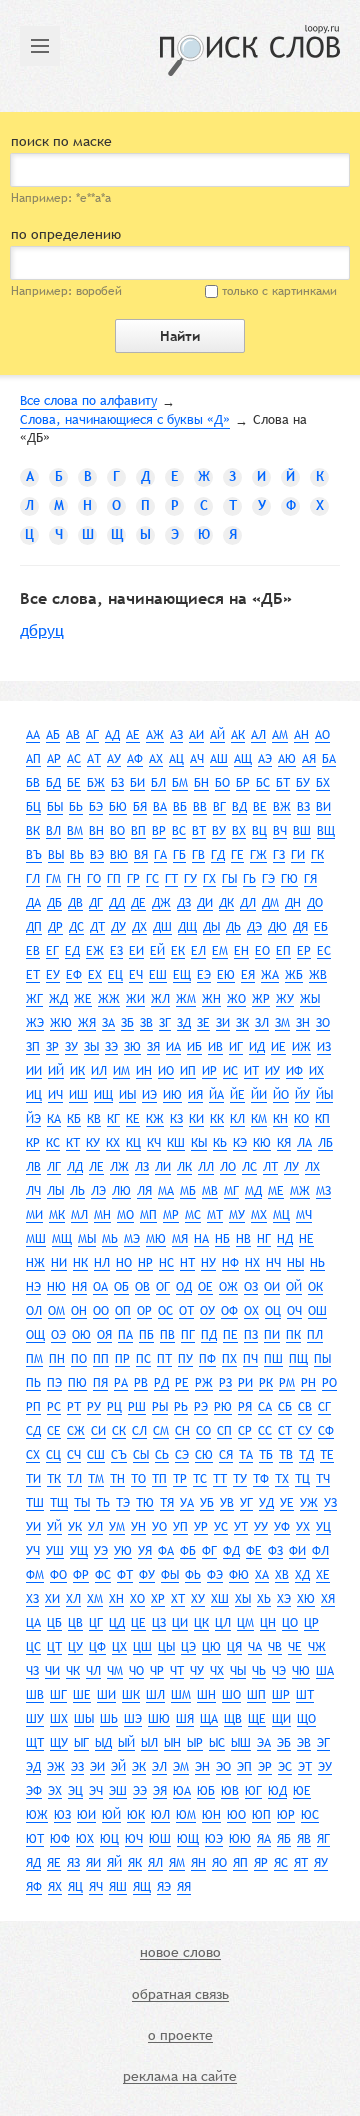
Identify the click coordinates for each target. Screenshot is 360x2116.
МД (253, 1191)
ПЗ (251, 1335)
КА (54, 1119)
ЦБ (54, 1623)
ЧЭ (279, 1671)
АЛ (258, 735)
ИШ (78, 1095)
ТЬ (103, 1503)
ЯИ (93, 1863)
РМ (287, 1383)
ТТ (220, 1479)
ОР (144, 1311)
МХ (259, 1215)
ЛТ (270, 1167)
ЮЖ (37, 1815)
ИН (144, 1071)
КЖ (155, 1119)
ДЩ (187, 927)
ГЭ (268, 879)
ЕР (304, 951)
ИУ (272, 1071)
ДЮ (277, 927)
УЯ (145, 1551)
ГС (152, 879)
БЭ (96, 807)
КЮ (262, 1143)
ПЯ (100, 1383)
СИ (98, 1431)
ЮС (310, 1815)
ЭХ (55, 1791)
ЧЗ (32, 1671)
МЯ (180, 1239)
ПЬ (33, 1383)
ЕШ (158, 975)
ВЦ (259, 831)
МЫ (87, 1239)
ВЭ (97, 855)
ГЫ (229, 879)
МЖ (300, 1191)
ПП (101, 1359)
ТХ (282, 1479)
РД (161, 1383)
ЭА (264, 1743)
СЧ (74, 1455)
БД (53, 783)
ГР (133, 879)
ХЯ (328, 1599)
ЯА (264, 1839)
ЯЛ (155, 1863)
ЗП (33, 1047)
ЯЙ (114, 1863)
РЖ (204, 1383)
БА (329, 759)
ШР (281, 1695)
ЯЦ (75, 1887)
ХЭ (284, 1599)
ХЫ (243, 1599)
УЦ (323, 1527)
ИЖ (301, 1047)
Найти (180, 336)
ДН (293, 903)
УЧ (33, 1551)
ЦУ (75, 1647)
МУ (237, 1215)
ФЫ (170, 1575)
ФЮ (239, 1575)
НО (124, 1263)
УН (138, 1527)
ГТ (171, 879)
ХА (262, 1575)
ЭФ (34, 1791)
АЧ (197, 759)
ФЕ (254, 1551)
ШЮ (159, 1719)
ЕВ (33, 951)
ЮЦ (109, 1839)
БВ (33, 783)
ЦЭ (188, 1647)
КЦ (133, 1143)
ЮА (182, 1791)
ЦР (311, 1623)
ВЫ (56, 855)
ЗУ (71, 1047)
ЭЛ (159, 1767)
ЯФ (34, 1887)
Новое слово (180, 1953)
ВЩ (326, 831)
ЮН (211, 1815)
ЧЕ (295, 1647)
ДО (315, 903)
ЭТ (305, 1767)
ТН (117, 1479)
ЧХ (217, 1671)
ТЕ (327, 1455)
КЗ (176, 1119)
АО (322, 735)
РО (329, 1383)
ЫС (217, 1743)
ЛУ (291, 1167)
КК (217, 1119)
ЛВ (33, 1167)
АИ (196, 735)
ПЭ (54, 1383)
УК (75, 1527)
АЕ (133, 735)
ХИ (52, 1599)
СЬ (162, 1455)
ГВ (198, 855)
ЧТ (177, 1671)
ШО (231, 1695)
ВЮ (119, 855)
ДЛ (248, 903)
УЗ (330, 1503)
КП (322, 1119)
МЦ (281, 1215)
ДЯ (300, 927)
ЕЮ (226, 975)
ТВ (286, 1455)
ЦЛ (223, 1623)
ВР (159, 831)
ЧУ (197, 1671)
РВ (141, 1383)
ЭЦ (75, 1791)
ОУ (207, 1311)
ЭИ (97, 1767)
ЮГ (253, 1791)
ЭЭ (140, 1791)
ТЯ (167, 1503)
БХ (323, 783)
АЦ (176, 759)
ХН (116, 1599)
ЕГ (52, 951)
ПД (209, 1335)
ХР (158, 1599)
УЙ (54, 1527)
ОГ (163, 1287)
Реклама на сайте (180, 2077)
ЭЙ (118, 1767)
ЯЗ (73, 1863)
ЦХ (119, 1647)
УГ (246, 1503)
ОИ (272, 1287)
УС (221, 1527)
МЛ (79, 1215)
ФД (231, 1551)
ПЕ (230, 1335)
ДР (55, 927)
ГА (160, 855)
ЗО (323, 1023)
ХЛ (73, 1599)
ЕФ (74, 975)
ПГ (188, 1335)
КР (33, 1143)
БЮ (118, 807)
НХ (252, 1263)
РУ (94, 1407)
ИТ (251, 1071)
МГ (231, 1191)
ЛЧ (33, 1191)
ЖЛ (160, 999)
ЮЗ (62, 1815)
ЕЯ (248, 975)
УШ (55, 1551)
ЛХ (312, 1167)
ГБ (179, 855)
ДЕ (138, 903)
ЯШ (118, 1887)
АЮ (287, 759)
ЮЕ (302, 1791)
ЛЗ (142, 1167)
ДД (117, 903)
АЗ (176, 735)
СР (245, 1431)
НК (80, 1263)
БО (222, 783)
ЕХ (95, 975)
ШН (206, 1695)
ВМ (75, 831)
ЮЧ (134, 1839)
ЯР (261, 1863)
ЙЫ (324, 1095)
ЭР (265, 1767)
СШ (96, 1455)
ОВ (142, 1287)
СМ (161, 1431)
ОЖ (228, 1287)
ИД (257, 1047)
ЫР (195, 1743)
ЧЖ (317, 1647)
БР (243, 783)
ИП (188, 1071)
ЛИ (163, 1167)
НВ (243, 1239)
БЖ (96, 783)
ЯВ (304, 1839)
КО (301, 1119)
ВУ (219, 831)
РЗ (225, 1383)
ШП (256, 1695)
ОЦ (273, 1311)
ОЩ (35, 1335)
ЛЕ (96, 1167)
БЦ (33, 807)
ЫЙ (126, 1743)
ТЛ (74, 1479)
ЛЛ (206, 1167)
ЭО (223, 1767)
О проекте (180, 2036)
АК (238, 735)
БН (201, 783)
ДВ (75, 903)
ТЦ (302, 1479)
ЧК (73, 1671)
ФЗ (275, 1551)
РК (266, 1383)
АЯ (309, 759)
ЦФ (97, 1647)
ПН (57, 1359)
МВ (210, 1191)
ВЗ (303, 807)
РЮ (223, 1407)
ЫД (103, 1743)
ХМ (95, 1599)
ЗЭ (111, 1047)
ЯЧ (96, 1887)
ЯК (135, 1863)
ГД (218, 855)
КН (280, 1119)
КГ (113, 1119)
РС (54, 1407)
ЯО (219, 1863)
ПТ (164, 1359)
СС (265, 1431)
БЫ (55, 807)
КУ (93, 1143)
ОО (101, 1311)
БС (263, 783)
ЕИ (136, 951)
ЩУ (59, 1743)
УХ (303, 1527)
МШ (36, 1239)
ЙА (216, 1095)
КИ (196, 1119)
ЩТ (35, 1743)
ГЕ (237, 855)
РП (33, 1407)
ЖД (58, 999)
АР (54, 759)
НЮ (56, 1287)
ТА (246, 1455)
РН (308, 1383)
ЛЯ (144, 1191)
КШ (176, 1143)
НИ (59, 1263)
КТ (73, 1143)
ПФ (207, 1359)
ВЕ (260, 807)
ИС (230, 1071)
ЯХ (55, 1887)
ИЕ (278, 1047)
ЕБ (321, 927)
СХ (33, 1455)
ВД (239, 807)
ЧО (136, 1671)
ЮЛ (160, 1815)
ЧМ (115, 1671)
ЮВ (230, 1791)
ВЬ (77, 855)
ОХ (251, 1311)
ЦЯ (234, 1647)
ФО (58, 1575)
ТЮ (145, 1503)
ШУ (35, 1719)
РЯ (245, 1407)
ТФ (261, 1479)
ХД (302, 1575)
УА (187, 1503)
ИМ (121, 1071)
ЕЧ (136, 975)
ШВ (35, 1695)
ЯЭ (164, 1887)
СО (203, 1431)
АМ (280, 735)
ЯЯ (184, 1887)
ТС (200, 1479)
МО (125, 1215)
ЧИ (52, 1671)
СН (182, 1431)
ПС (143, 1359)
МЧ (304, 1215)
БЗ (117, 783)
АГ (92, 735)
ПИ (272, 1335)
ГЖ (258, 855)
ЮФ (60, 1839)
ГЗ (279, 855)
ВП (138, 831)
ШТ (305, 1695)
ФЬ (193, 1575)
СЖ (76, 1431)
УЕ (287, 1503)
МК (57, 1215)
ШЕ (82, 1695)
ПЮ (77, 1383)
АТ (94, 759)
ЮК (136, 1815)
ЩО (306, 1719)
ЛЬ (77, 1191)
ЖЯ (87, 1023)
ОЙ (294, 1287)
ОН (79, 1311)
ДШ (162, 927)
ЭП (244, 1767)
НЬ (317, 1263)
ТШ (35, 1503)
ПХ (229, 1359)
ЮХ (85, 1839)
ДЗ (184, 903)
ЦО (290, 1623)
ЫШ (241, 1743)
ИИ (34, 1071)
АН (301, 735)
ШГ (58, 1695)
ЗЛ (262, 1023)
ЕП (283, 951)
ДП (34, 927)
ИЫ (127, 1095)
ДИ (205, 903)
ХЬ (264, 1599)
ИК (77, 1071)
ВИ (323, 807)
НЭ (33, 1287)
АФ (135, 759)
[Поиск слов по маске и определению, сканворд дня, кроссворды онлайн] (250, 50)
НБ (222, 1239)
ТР (180, 1479)
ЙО (281, 1095)
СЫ (141, 1455)
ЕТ (33, 975)
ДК (226, 903)
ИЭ (149, 1095)
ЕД (72, 951)
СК (119, 1431)
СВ (305, 1407)
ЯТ (301, 1863)
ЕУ (53, 975)
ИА (173, 1047)
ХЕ (323, 1575)
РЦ (114, 1407)
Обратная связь (180, 1995)
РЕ (182, 1383)
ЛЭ (98, 1191)
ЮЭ (214, 1839)
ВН (96, 831)
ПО (79, 1359)
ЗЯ (153, 1047)
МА (166, 1191)
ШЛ (155, 1695)
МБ (188, 1191)
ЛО (228, 1167)
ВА (160, 807)
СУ (305, 1431)
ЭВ (304, 1743)
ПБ (146, 1335)
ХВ (282, 1575)
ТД (306, 1455)
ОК (315, 1287)
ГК (317, 855)
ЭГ (323, 1743)
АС (74, 759)
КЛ (237, 1119)
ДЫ (211, 927)
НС (166, 1263)
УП (180, 1527)
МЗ (323, 1191)
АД (112, 735)
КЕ (133, 1119)
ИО (166, 1071)
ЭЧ (96, 1791)
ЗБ (127, 1023)
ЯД (33, 1863)
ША (325, 1671)
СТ (285, 1431)
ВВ (200, 807)
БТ (283, 783)
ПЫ (322, 1359)
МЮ (156, 1239)
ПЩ (298, 1359)
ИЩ (103, 1095)
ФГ (209, 1551)
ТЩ (59, 1503)
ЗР (52, 1047)
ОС (165, 1311)
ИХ (316, 1071)
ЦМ (245, 1623)
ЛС (249, 1167)
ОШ (317, 1311)
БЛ (158, 783)
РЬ (181, 1407)
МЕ (276, 1191)
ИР (209, 1071)
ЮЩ (188, 1839)
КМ (259, 1119)
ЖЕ (83, 999)
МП (148, 1215)
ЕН (241, 951)
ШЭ (133, 1719)
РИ (245, 1383)
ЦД (117, 1623)
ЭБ (284, 1743)
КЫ (199, 1143)
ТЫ (82, 1503)
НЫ (295, 1263)
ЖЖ (109, 999)
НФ (230, 1263)
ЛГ (54, 1167)
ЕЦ (115, 975)
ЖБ (294, 975)
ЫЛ (149, 1743)
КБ (74, 1119)
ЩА (209, 1719)
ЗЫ (91, 1047)
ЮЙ (111, 1815)
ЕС (324, 951)
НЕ (306, 1239)
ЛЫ (55, 1191)
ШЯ (185, 1719)
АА (33, 735)
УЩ (79, 1551)
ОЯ (104, 1335)
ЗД (184, 1023)
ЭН (202, 1767)
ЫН (172, 1743)
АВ (73, 735)
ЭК (139, 1767)
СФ (326, 1431)
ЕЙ (157, 951)
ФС (103, 1575)
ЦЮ (211, 1647)
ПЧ (250, 1359)
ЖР (261, 999)
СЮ (204, 1455)
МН (102, 1215)
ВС (179, 831)
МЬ (110, 1239)
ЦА (33, 1623)
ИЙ (56, 1071)
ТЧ (323, 1479)
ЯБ (284, 1839)
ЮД (277, 1791)
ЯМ (177, 1863)
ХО (137, 1599)
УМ (117, 1527)
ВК (33, 831)
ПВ (167, 1335)
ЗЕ (203, 1023)
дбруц (42, 630)
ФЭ (215, 1575)
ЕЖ (95, 951)
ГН (74, 879)
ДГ (96, 903)
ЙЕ (237, 1095)
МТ (215, 1215)
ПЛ (315, 1335)
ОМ (56, 1311)
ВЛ (53, 831)
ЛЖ (119, 1167)
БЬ (76, 807)
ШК (131, 1695)
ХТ (178, 1599)
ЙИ (259, 1095)
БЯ (140, 807)
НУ (208, 1263)
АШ (219, 759)
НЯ (79, 1287)
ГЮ (289, 879)
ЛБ (325, 1143)
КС (53, 1143)
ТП (159, 1479)
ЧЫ (238, 1671)
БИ (137, 783)
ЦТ (54, 1647)
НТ (187, 1263)
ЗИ (223, 1023)
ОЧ (294, 1311)
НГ (264, 1239)
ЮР (286, 1815)
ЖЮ (61, 1023)
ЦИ (180, 1623)
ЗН (303, 1023)
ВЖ (282, 807)
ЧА (255, 1647)
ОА (100, 1287)
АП (33, 759)
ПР (122, 1359)
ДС (76, 927)
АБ (53, 735)
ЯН (198, 1863)
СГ (324, 1407)
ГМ (53, 879)
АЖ (155, 735)
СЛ (139, 1431)
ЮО (236, 1815)
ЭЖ (56, 1767)
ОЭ (58, 1335)
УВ (227, 1503)
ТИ (33, 1479)
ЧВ (275, 1647)
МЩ (62, 1239)
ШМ (181, 1695)
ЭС (285, 1767)
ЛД (75, 1167)
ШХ (59, 1719)
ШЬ (109, 1719)
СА (265, 1407)
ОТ (186, 1311)
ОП (123, 1311)
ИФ (294, 1071)
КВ (94, 1119)
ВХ (239, 831)
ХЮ (306, 1599)
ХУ (198, 1599)
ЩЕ (257, 1719)
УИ (33, 1527)
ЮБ (206, 1791)
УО (159, 1527)
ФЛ (320, 1551)
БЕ (74, 783)
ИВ (215, 1047)
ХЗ (32, 1599)
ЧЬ (259, 1671)
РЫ (160, 1407)
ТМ (96, 1479)
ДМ (270, 903)
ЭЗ (77, 1767)
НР (145, 1263)
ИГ (236, 1047)
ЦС (33, 1647)
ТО (138, 1479)
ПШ (273, 1359)
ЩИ (281, 1719)
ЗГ (165, 1023)
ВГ (219, 807)
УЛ (95, 1527)
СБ (285, 1407)
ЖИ (135, 999)
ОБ (121, 1287)
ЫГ (81, 1743)
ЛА (304, 1143)
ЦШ (142, 1647)
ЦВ (75, 1623)
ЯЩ (142, 1887)
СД (33, 1431)
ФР (81, 1575)
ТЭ (123, 1503)
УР (201, 1527)
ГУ (190, 879)
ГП (114, 879)
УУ (261, 1527)
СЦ (53, 1455)
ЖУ (285, 999)
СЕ (54, 1431)
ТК (54, 1479)
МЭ (132, 1239)
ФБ (188, 1551)
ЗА (108, 1023)
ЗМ (282, 1023)
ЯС (281, 1863)
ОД (184, 1287)
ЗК (242, 1023)
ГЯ (310, 879)
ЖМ (186, 999)
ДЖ (161, 903)
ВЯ (141, 855)
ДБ (54, 903)
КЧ (154, 1143)
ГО (94, 879)
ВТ (199, 831)
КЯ (284, 1143)
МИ (34, 1215)
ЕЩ (182, 975)
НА (201, 1239)
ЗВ (146, 1023)
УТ (241, 1527)
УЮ (123, 1551)
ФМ (35, 1575)
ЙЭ (33, 1119)
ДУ (118, 927)
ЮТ (35, 1839)
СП (224, 1431)
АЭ (265, 759)
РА (121, 1383)
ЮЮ (240, 1839)
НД (285, 1239)
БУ (303, 783)
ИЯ (195, 1095)
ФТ (125, 1575)
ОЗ (251, 1287)
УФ (282, 1527)
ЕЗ (116, 951)
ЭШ (118, 1791)
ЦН (268, 1623)
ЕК (178, 951)
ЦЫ (166, 1647)
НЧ (273, 1263)
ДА (33, 903)
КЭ (240, 1143)
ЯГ (323, 1839)
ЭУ (325, 1767)
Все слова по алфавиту (88, 401)
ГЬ (249, 879)
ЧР (157, 1671)
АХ (156, 759)
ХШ (220, 1599)
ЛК (184, 1167)
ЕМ (220, 951)
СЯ (226, 1455)
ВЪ (34, 855)
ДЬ (233, 927)
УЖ (309, 1503)
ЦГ (96, 1623)
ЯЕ (54, 1863)
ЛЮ (121, 1191)
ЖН (211, 999)
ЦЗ (159, 1623)
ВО (117, 831)
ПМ (34, 1359)
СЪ (119, 1455)
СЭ (182, 1455)
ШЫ (84, 1719)
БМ (180, 783)
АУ (114, 759)
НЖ (35, 1263)
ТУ (240, 1479)
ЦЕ (138, 1623)
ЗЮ (132, 1047)
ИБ (194, 1047)
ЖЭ (35, 1023)
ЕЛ (198, 951)
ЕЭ (204, 975)
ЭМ (181, 1767)
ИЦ (34, 1095)
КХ (113, 1143)
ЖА (270, 975)
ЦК (201, 1623)
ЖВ (318, 975)
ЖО (236, 999)
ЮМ (186, 1815)
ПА (125, 1335)
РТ (74, 1407)
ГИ (298, 855)
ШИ (106, 1695)
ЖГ (34, 999)
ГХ (209, 879)
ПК (293, 1335)
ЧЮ (301, 1671)
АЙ (217, 735)
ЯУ (321, 1863)
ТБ (266, 1455)
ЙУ (302, 1095)
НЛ (102, 1263)
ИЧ (55, 1095)
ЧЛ (93, 1671)
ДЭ (254, 927)
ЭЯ (160, 1791)
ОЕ (205, 1287)
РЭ (201, 1407)
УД (266, 1503)
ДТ (97, 927)
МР (171, 1215)
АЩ (243, 759)
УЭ (101, 1551)
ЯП (240, 1863)
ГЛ (33, 879)
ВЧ (280, 831)
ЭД (33, 1767)
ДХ (139, 927)
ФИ (297, 1551)
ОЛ (34, 1311)
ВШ (302, 831)
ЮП (261, 1815)
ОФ (229, 1311)
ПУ (185, 1359)
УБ (207, 1503)
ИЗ (324, 1047)
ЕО (262, 951)
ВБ (180, 807)
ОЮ (81, 1335)
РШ (137, 1407)
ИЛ (99, 1071)
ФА (166, 1551)
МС (193, 1215)
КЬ (220, 1143)
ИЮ (172, 1095)
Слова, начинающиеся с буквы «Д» (125, 420)
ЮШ (160, 1839)
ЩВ (233, 1719)
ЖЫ (310, 999)
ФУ (147, 1575)
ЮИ (86, 1815)
